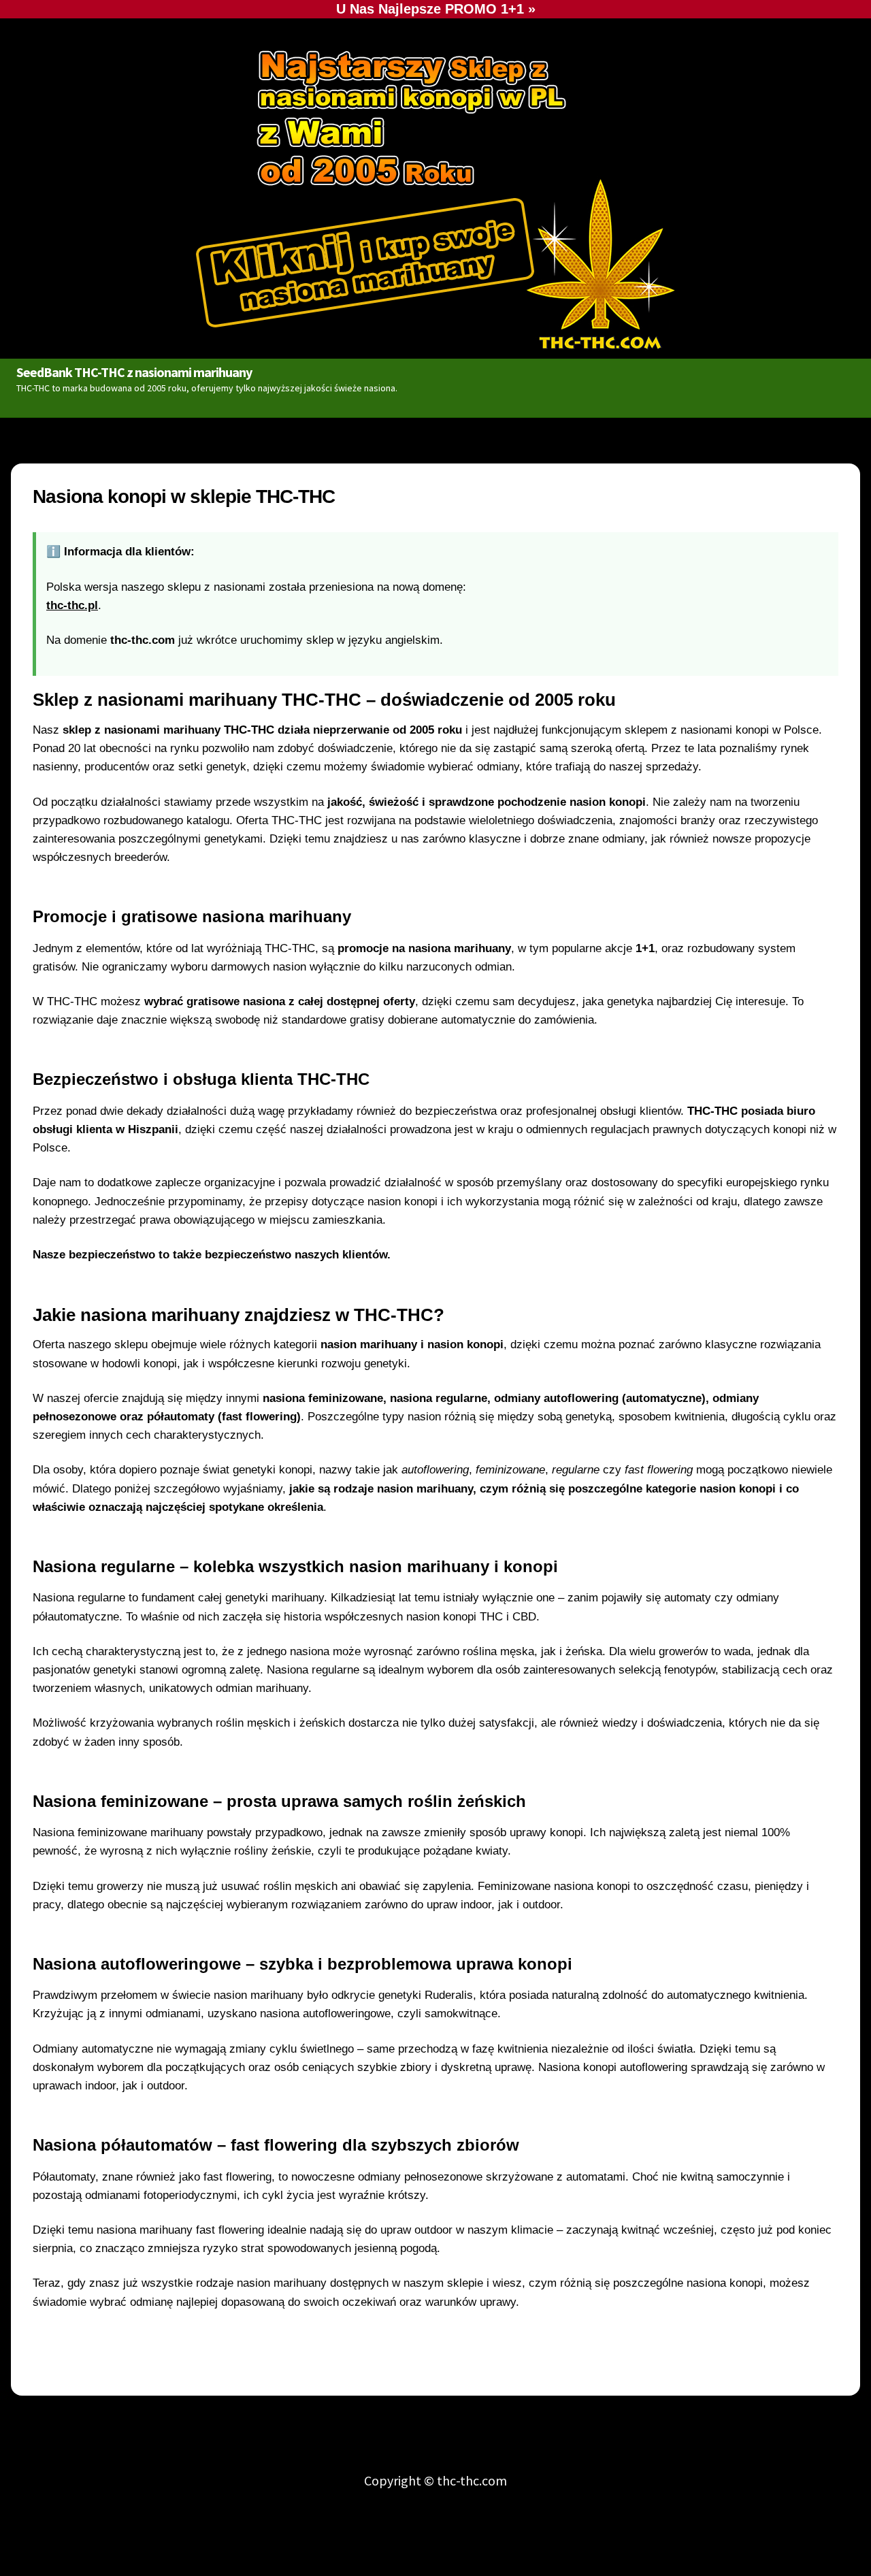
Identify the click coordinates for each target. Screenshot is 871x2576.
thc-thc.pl (72, 605)
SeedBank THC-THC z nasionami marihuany (134, 372)
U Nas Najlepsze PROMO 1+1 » (436, 9)
